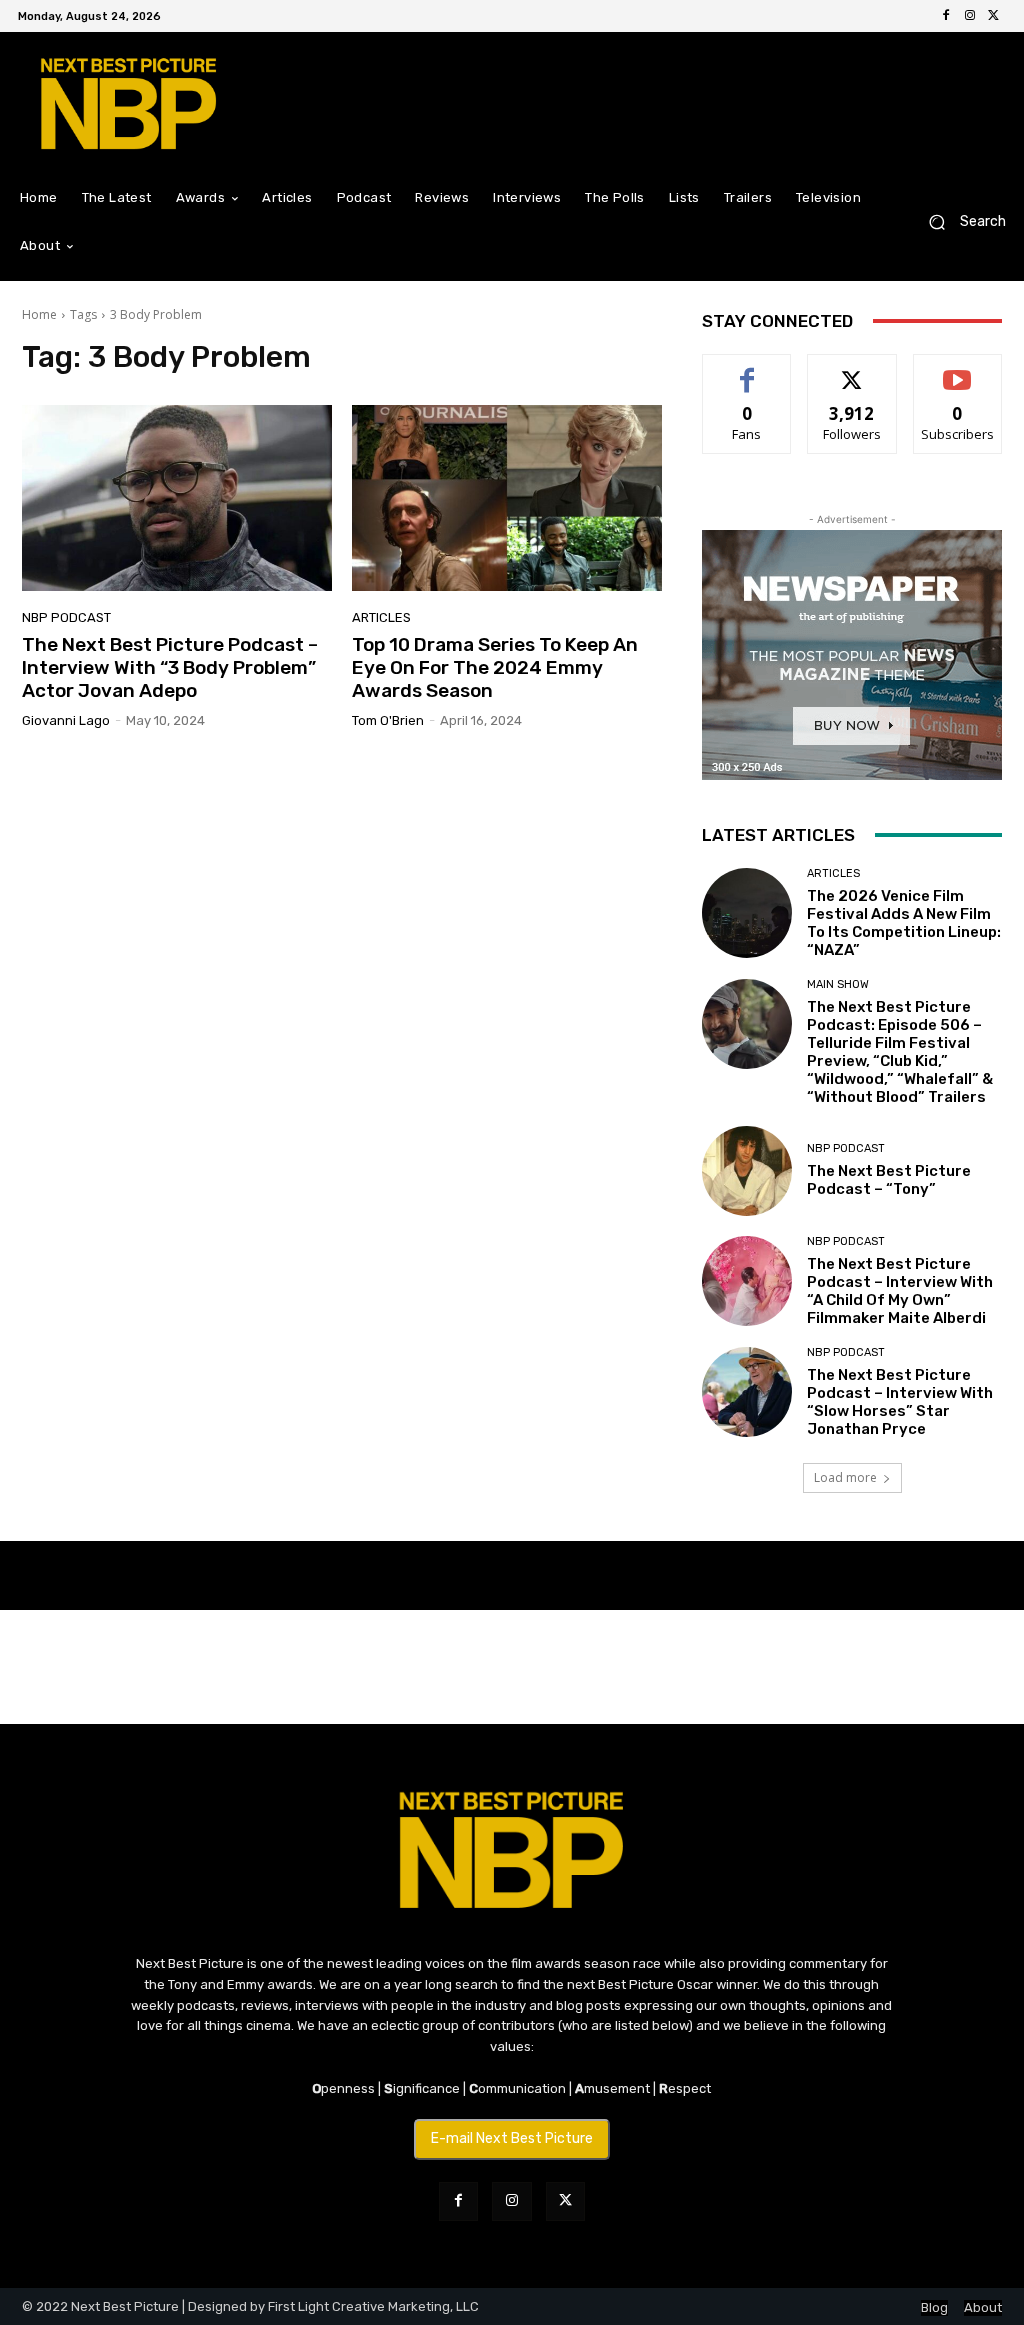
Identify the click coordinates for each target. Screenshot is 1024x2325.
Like (747, 369)
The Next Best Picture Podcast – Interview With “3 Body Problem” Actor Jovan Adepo (170, 667)
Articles (381, 617)
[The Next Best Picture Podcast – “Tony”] (747, 1171)
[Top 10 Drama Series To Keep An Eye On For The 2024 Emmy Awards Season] (507, 498)
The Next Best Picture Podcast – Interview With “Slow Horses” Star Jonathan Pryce (900, 1402)
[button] (959, 222)
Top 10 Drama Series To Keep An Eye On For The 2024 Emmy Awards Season (495, 667)
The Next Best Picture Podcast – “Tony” (889, 1180)
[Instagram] (970, 16)
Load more (845, 1477)
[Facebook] (946, 16)
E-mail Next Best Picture (512, 2138)
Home (39, 314)
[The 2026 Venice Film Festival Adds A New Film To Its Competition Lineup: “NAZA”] (747, 913)
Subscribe (958, 369)
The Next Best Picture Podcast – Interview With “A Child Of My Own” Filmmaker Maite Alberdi (900, 1291)
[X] (994, 16)
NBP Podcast (66, 617)
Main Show (838, 984)
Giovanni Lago (66, 720)
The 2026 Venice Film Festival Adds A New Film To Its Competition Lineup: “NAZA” (904, 923)
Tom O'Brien (388, 720)
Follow (852, 369)
